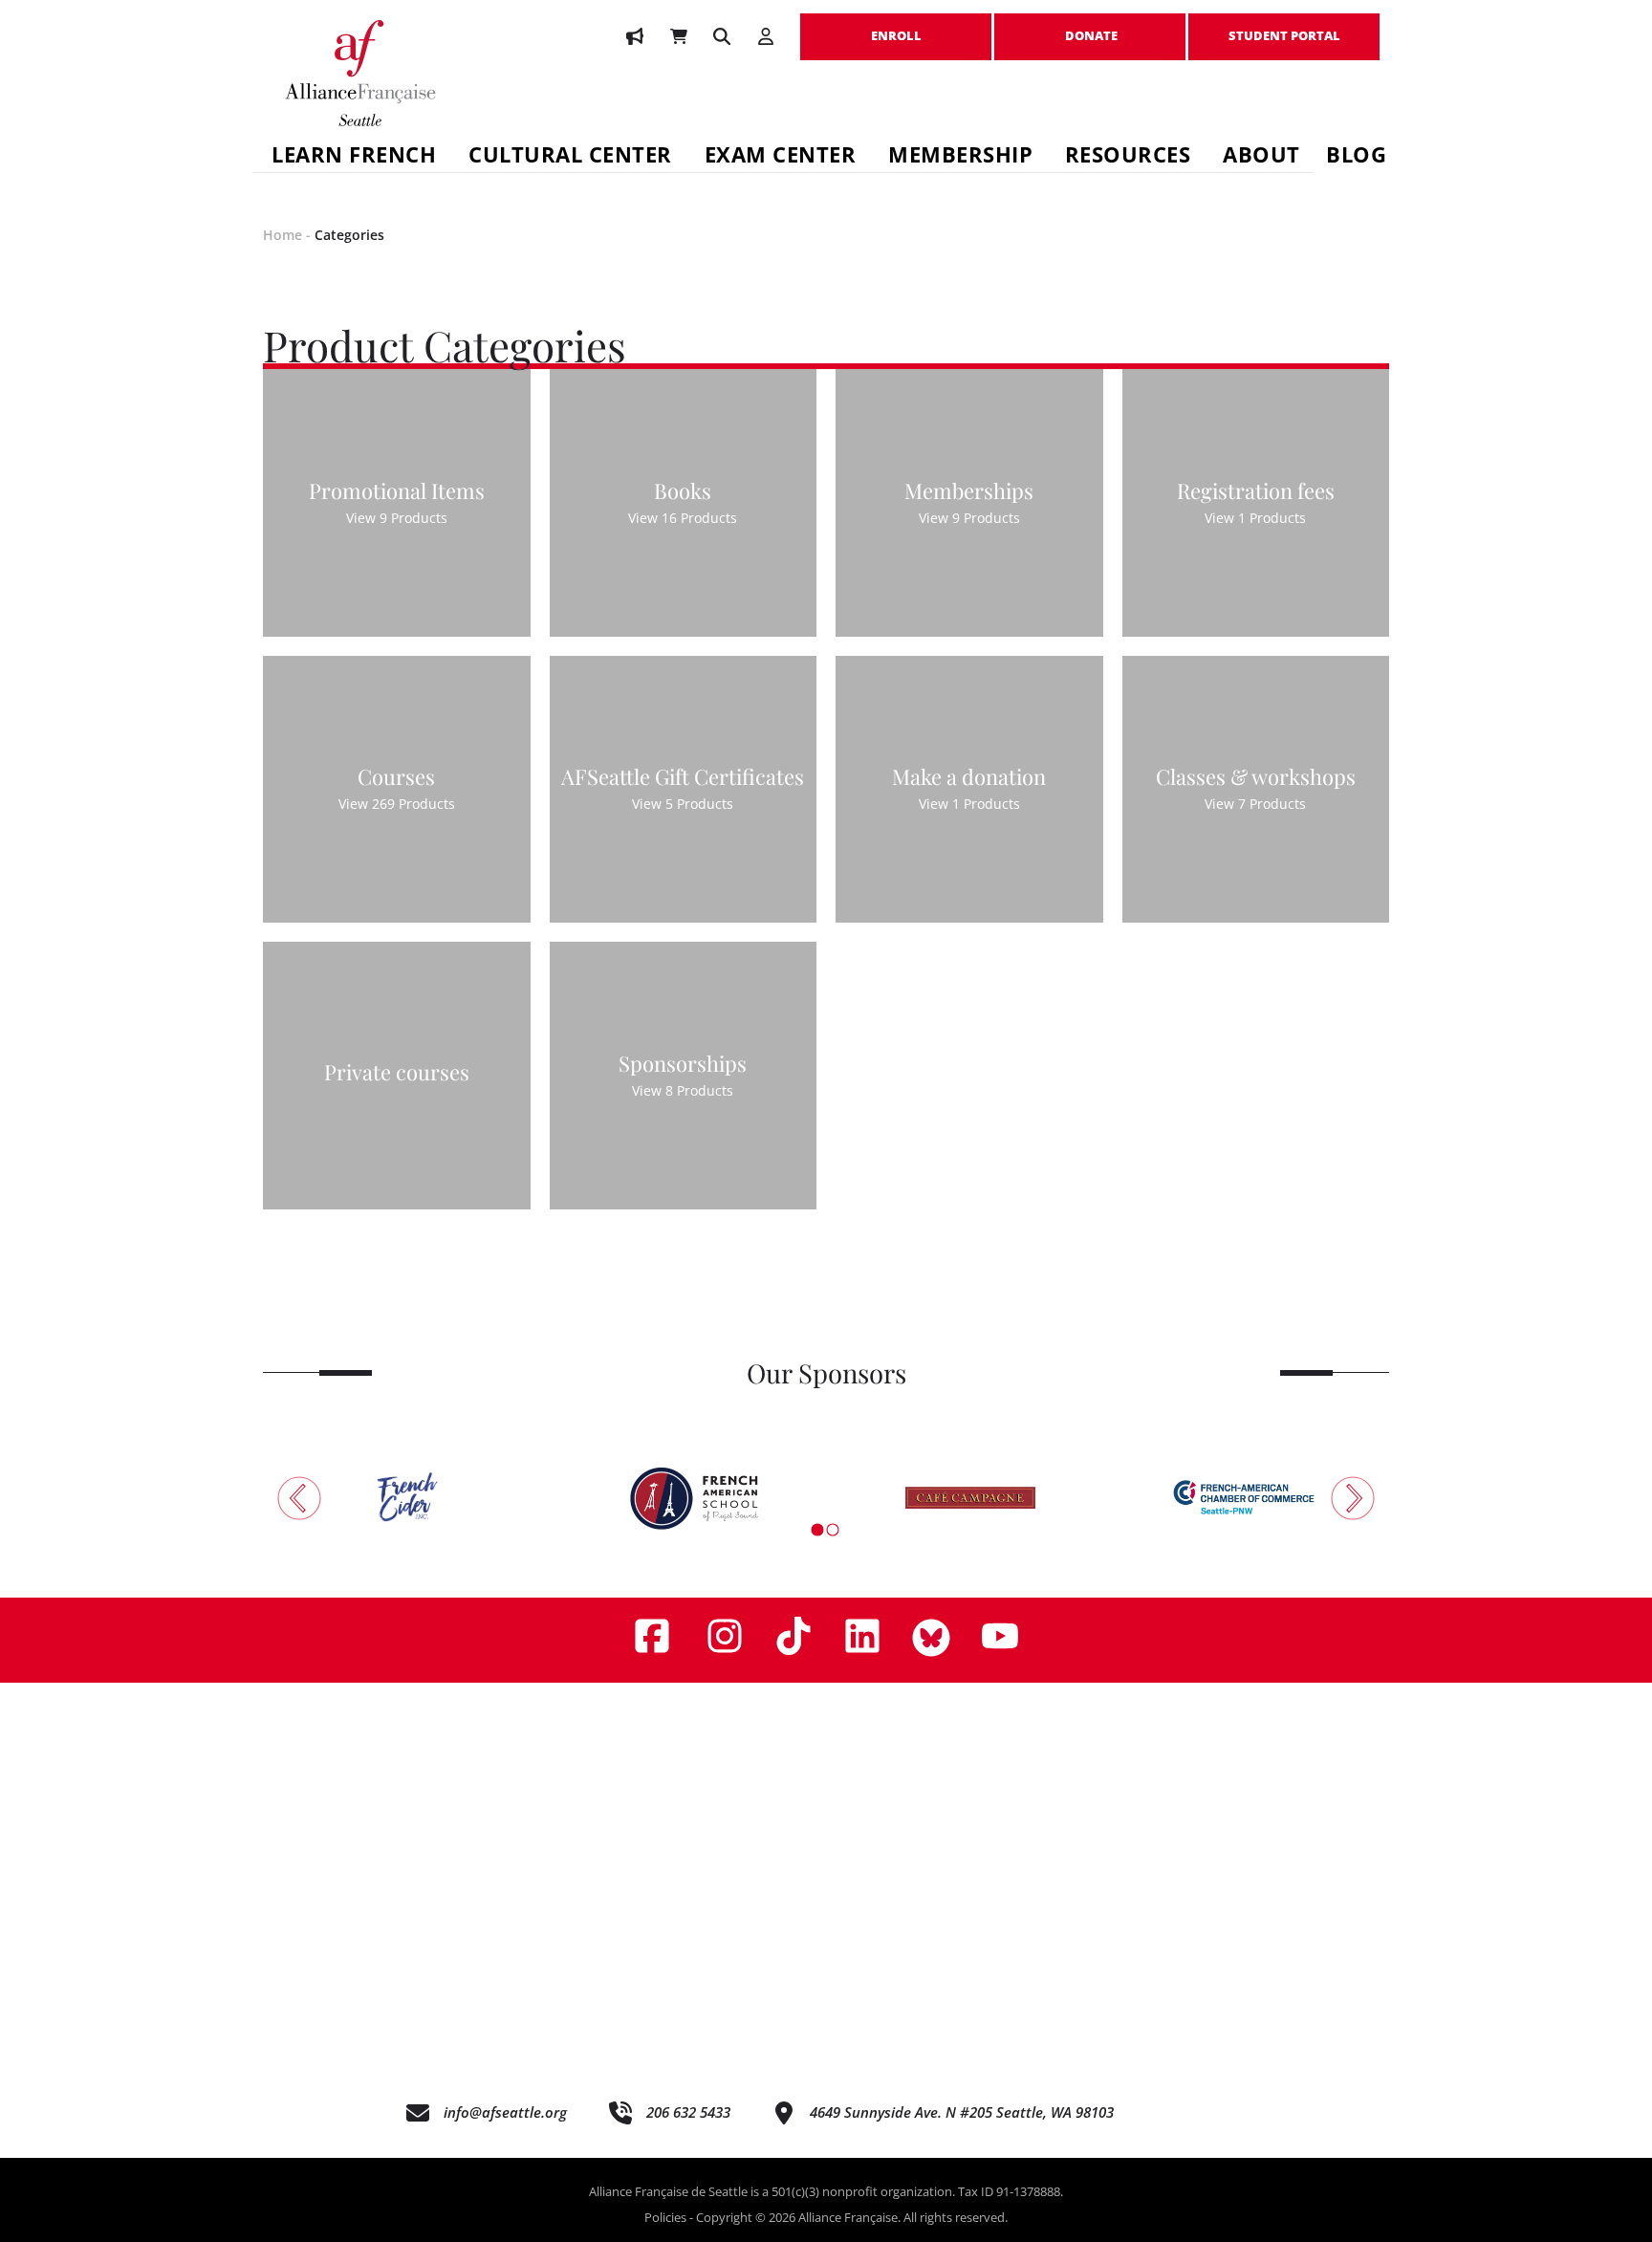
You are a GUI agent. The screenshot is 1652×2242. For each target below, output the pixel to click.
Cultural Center (570, 157)
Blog (1356, 157)
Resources (1128, 157)
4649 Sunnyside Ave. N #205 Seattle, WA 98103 (962, 2112)
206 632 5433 (688, 2112)
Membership (960, 157)
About (1261, 157)
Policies (665, 2217)
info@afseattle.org (505, 2112)
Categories (349, 235)
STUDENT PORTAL (1284, 26)
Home (283, 235)
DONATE (1090, 26)
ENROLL (896, 26)
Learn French (354, 157)
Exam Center (781, 157)
